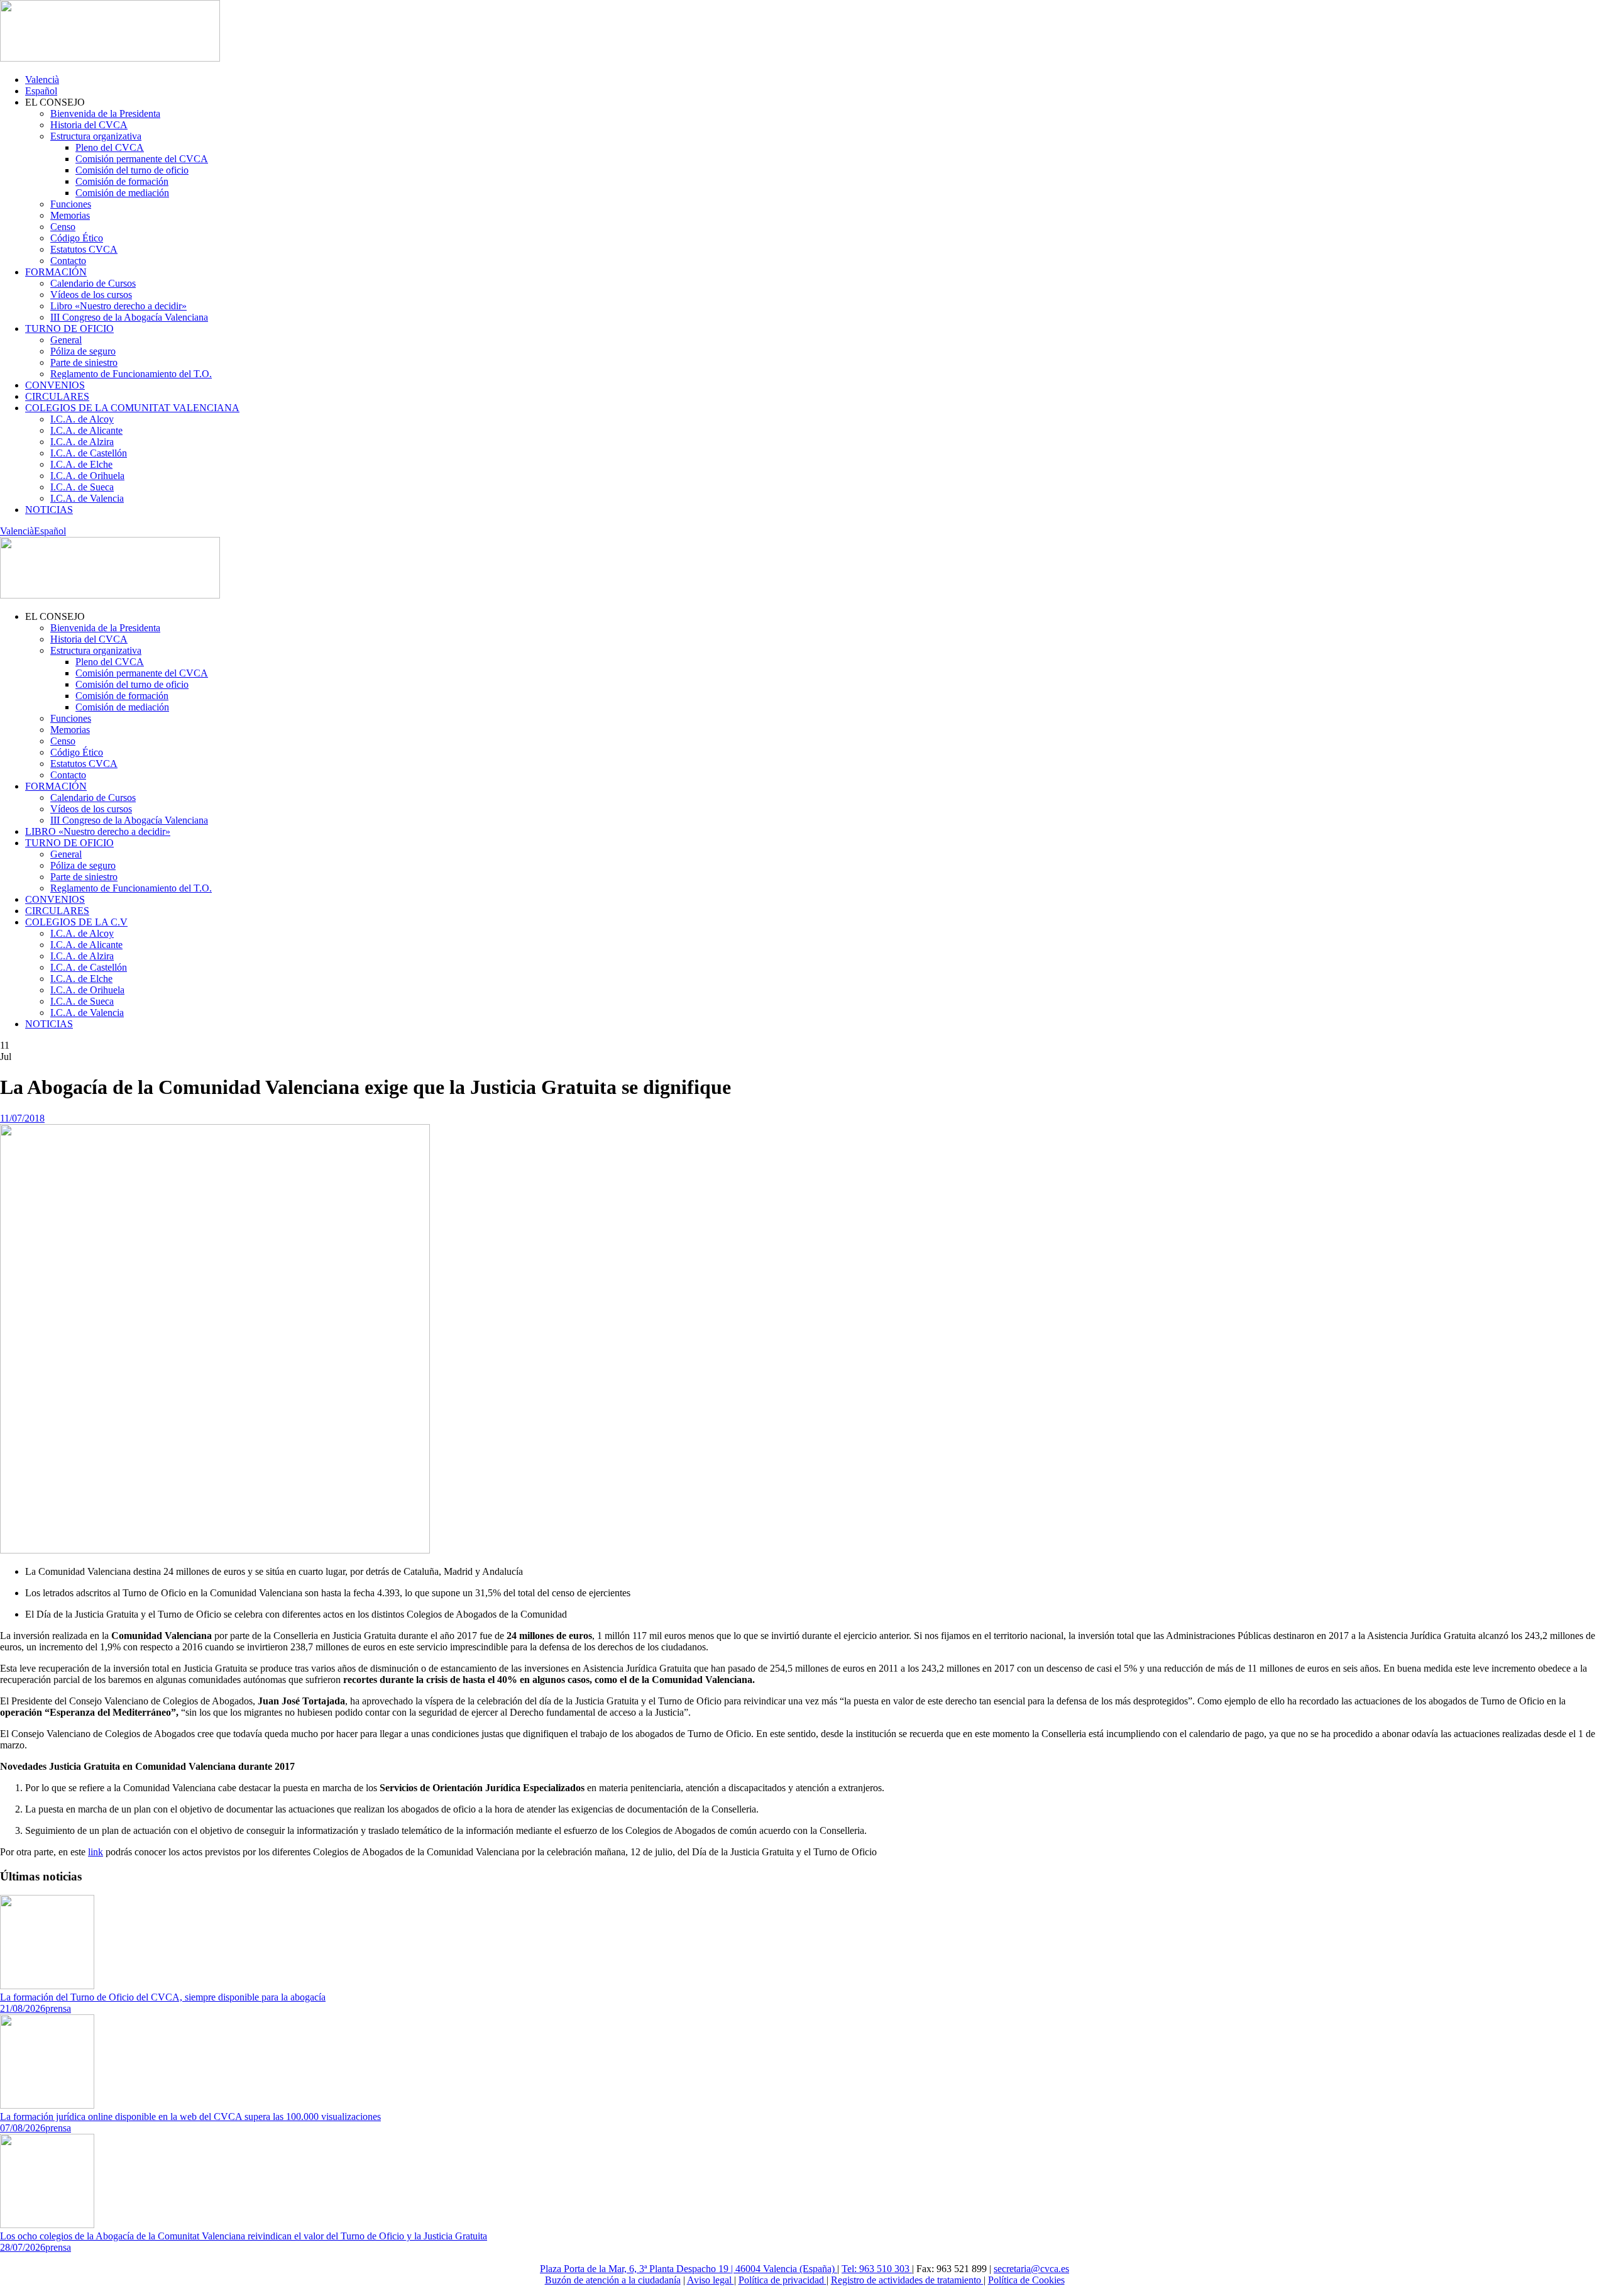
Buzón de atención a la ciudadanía (613, 2280)
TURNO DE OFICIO (69, 328)
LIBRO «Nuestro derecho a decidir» (98, 831)
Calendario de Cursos (93, 283)
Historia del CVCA (89, 125)
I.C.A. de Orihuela (87, 476)
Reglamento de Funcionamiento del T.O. (131, 374)
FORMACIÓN (56, 272)
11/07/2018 (22, 1118)
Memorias (70, 215)
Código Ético (77, 238)
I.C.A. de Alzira (82, 442)
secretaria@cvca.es (1031, 2269)
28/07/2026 (23, 2247)
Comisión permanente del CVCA (142, 159)
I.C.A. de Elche (81, 464)
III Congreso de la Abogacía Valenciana (129, 317)
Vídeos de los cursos (91, 295)
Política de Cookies (1026, 2280)
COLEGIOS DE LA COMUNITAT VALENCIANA (132, 408)
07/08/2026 (23, 2128)
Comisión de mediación (122, 193)
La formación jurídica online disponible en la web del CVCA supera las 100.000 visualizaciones (190, 2117)
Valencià (42, 80)
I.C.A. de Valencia (87, 498)
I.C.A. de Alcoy (82, 419)
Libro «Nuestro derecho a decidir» (118, 306)
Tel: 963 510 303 (877, 2269)
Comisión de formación (122, 181)
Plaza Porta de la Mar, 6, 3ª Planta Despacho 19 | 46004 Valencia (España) (689, 2269)
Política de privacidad (783, 2280)
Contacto (68, 261)
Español (41, 91)
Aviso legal (711, 2280)
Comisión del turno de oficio (132, 170)
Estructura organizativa (96, 136)
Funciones (71, 204)
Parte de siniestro (84, 362)
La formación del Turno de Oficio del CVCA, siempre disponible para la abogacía (163, 1997)
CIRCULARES (57, 396)
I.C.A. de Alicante (86, 430)
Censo (63, 227)
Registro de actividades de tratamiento (907, 2280)
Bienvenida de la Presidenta (105, 113)
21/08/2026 (23, 2008)
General (66, 340)
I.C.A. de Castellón (89, 453)
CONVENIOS (55, 385)
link (96, 1852)
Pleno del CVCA (110, 147)
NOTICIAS (49, 510)
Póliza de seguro (83, 351)
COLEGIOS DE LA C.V (76, 922)
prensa (58, 2008)
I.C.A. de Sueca (82, 487)
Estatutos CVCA (84, 249)
